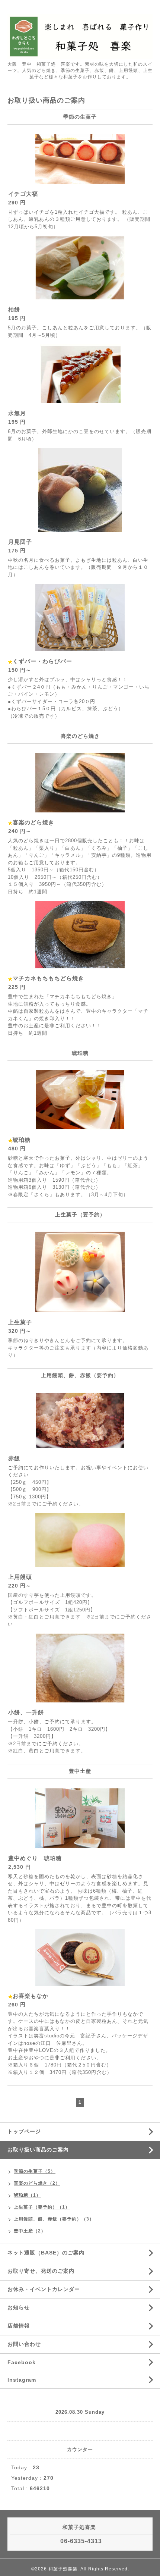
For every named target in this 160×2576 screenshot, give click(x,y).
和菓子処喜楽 (63, 2569)
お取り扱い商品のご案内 (38, 2150)
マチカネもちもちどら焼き (48, 978)
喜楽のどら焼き (33, 822)
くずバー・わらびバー (42, 661)
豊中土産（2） (30, 2231)
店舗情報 (19, 2326)
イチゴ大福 (23, 194)
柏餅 (14, 309)
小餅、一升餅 (26, 1712)
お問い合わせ (24, 2344)
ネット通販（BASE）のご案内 (46, 2253)
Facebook (22, 2362)
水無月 (17, 413)
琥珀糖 (22, 1140)
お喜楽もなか (31, 1996)
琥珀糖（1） (27, 2195)
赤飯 (14, 1458)
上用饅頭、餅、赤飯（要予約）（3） (54, 2219)
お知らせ (19, 2307)
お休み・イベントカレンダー (44, 2289)
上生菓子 (20, 1322)
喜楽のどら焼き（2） (37, 2183)
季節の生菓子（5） (35, 2171)
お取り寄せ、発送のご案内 (41, 2271)
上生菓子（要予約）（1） (42, 2207)
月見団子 (20, 542)
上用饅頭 (20, 1577)
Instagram (22, 2380)
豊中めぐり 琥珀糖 (35, 1858)
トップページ (24, 2131)
